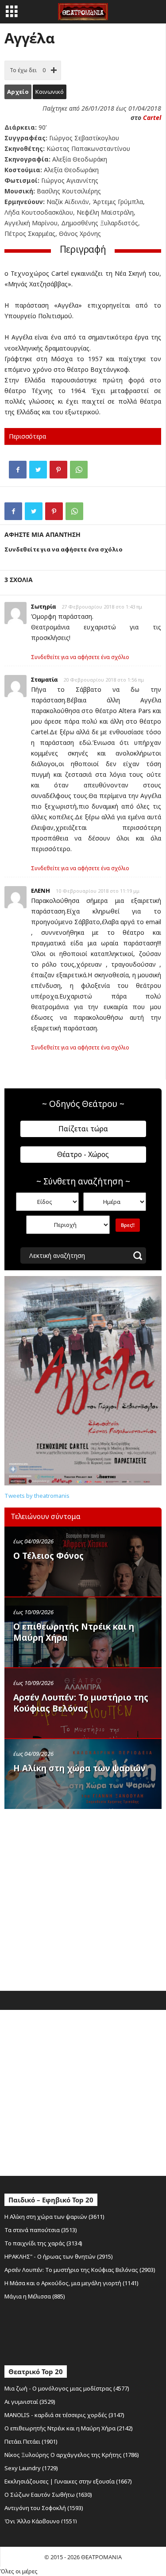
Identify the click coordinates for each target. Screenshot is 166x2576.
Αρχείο (18, 92)
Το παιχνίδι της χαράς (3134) (43, 2243)
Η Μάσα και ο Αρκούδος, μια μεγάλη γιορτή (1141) (71, 2283)
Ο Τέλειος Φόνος (48, 1556)
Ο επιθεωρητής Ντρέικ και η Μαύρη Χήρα (74, 1632)
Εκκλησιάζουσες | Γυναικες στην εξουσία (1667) (68, 2481)
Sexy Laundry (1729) (31, 2468)
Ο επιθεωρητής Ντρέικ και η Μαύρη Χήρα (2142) (69, 2428)
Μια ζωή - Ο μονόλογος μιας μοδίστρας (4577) (67, 2388)
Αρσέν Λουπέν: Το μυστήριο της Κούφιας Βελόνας (81, 1703)
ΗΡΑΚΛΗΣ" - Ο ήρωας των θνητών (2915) (59, 2256)
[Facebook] (18, 470)
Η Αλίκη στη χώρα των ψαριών (79, 1768)
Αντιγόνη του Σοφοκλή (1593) (44, 2508)
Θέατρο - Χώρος (83, 1154)
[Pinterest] (58, 470)
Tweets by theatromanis (37, 1496)
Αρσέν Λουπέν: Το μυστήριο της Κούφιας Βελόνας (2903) (80, 2270)
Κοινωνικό (50, 92)
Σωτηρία (43, 606)
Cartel (152, 118)
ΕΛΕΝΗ (41, 891)
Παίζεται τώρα (83, 1129)
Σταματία (44, 679)
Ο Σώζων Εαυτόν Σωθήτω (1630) (48, 2495)
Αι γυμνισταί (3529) (30, 2402)
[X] (38, 470)
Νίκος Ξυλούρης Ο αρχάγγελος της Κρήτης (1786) (72, 2455)
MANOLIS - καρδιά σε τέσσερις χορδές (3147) (64, 2415)
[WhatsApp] (79, 470)
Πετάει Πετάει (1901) (31, 2441)
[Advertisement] (83, 1898)
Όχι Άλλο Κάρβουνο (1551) (41, 2521)
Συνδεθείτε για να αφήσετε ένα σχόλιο (80, 657)
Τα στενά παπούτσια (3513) (41, 2230)
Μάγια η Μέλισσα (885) (35, 2296)
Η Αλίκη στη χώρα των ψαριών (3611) (54, 2217)
